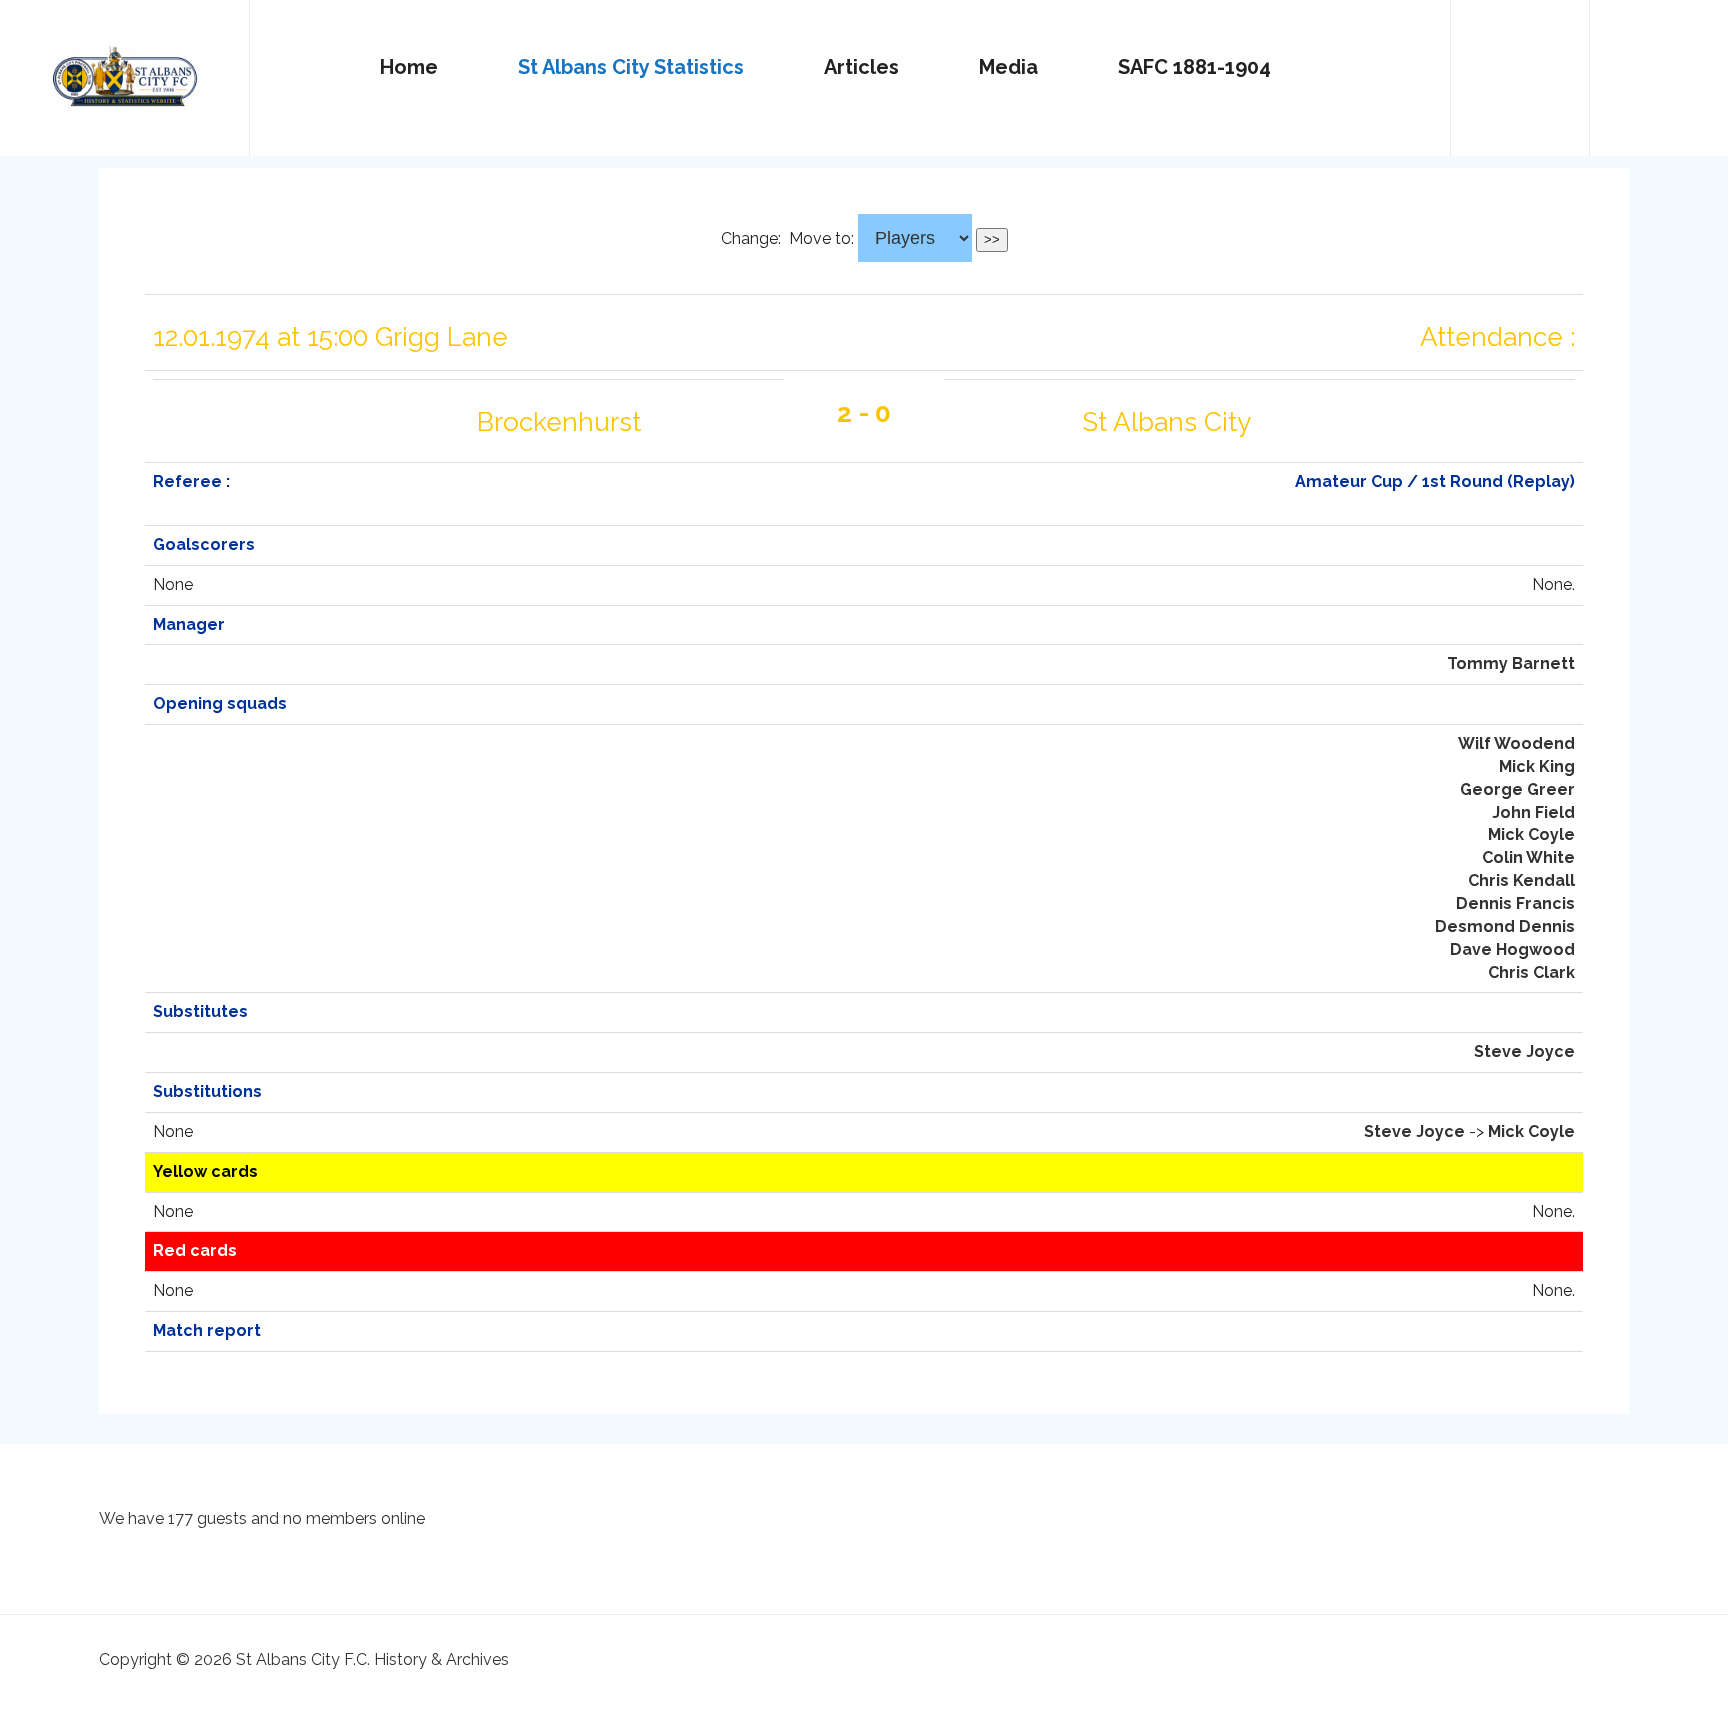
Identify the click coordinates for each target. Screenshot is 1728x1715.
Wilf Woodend (1516, 743)
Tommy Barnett (1511, 663)
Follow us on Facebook (1659, 69)
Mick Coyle (1531, 834)
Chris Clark (1531, 972)
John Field (1533, 812)
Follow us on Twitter (1520, 69)
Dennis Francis (1515, 903)
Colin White (1528, 857)
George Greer (1517, 789)
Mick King (1537, 766)
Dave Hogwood (1512, 949)
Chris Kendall (1521, 880)
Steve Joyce (1524, 1051)
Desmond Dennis (1505, 926)
